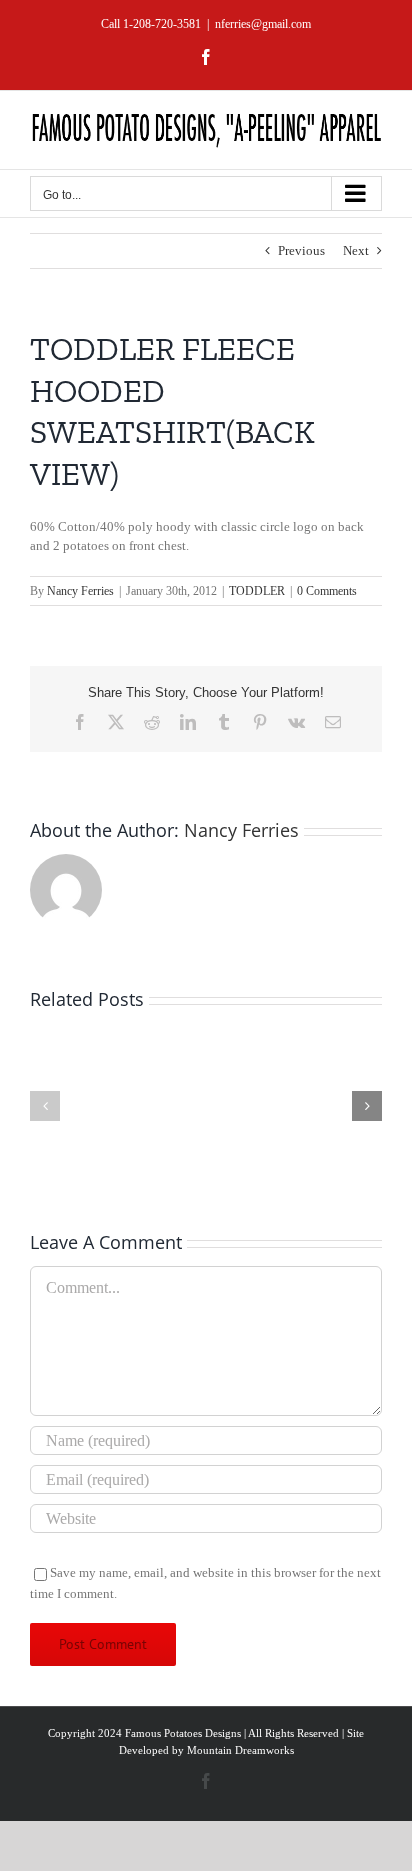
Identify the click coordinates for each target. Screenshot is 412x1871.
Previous (301, 250)
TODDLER (257, 591)
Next (356, 250)
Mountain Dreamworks (240, 1750)
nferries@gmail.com (263, 24)
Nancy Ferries (80, 591)
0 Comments (327, 591)
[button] (45, 1106)
